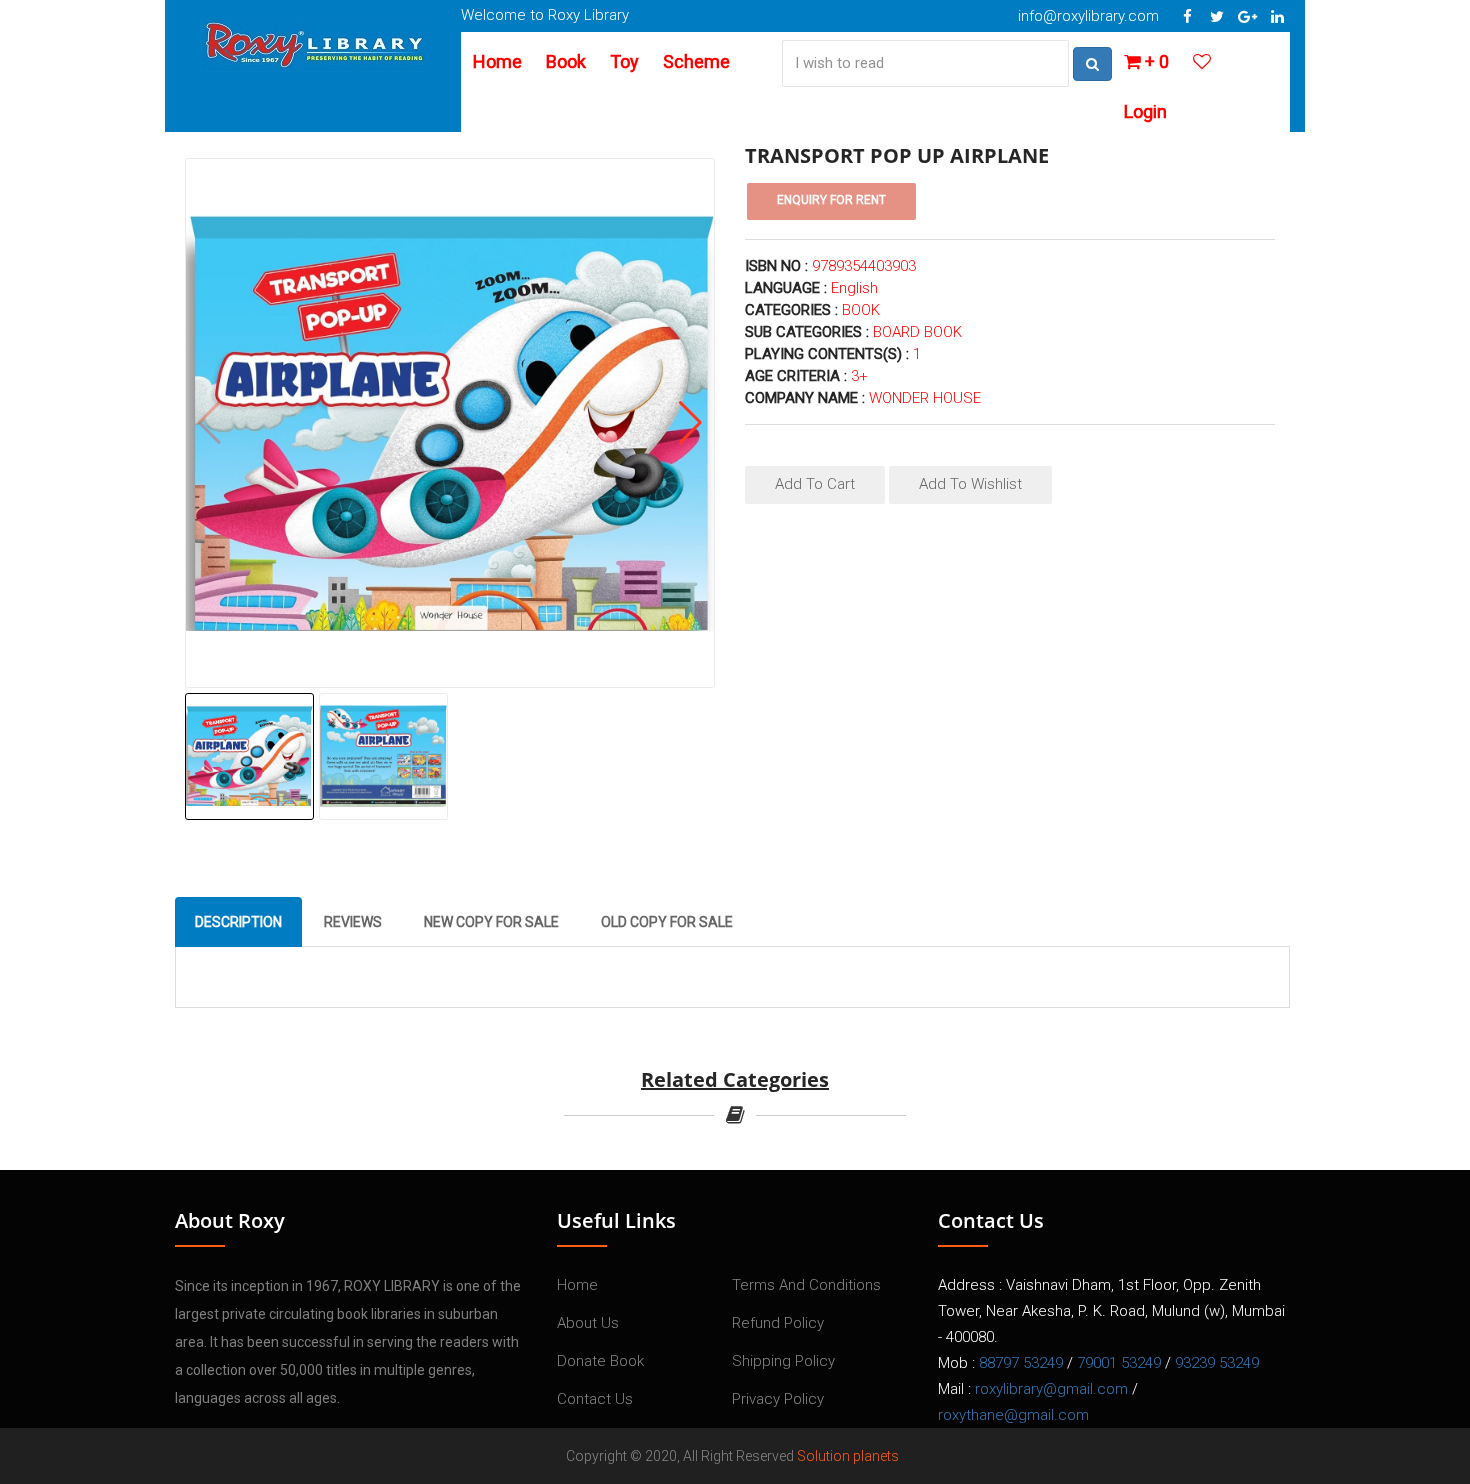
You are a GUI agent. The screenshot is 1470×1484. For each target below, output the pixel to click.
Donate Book (600, 1361)
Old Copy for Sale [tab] (667, 922)
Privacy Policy (778, 1399)
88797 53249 (1021, 1363)
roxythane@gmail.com (1013, 1415)
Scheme (696, 61)
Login (1145, 111)
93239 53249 (1217, 1363)
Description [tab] (238, 922)
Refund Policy (778, 1323)
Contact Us (595, 1399)
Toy (624, 61)
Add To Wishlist (970, 484)
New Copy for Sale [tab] (491, 922)
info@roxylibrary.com (1088, 16)
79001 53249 (1119, 1363)
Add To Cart (815, 484)
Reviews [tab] (353, 922)
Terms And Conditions (806, 1285)
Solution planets (848, 1456)
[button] (690, 423)
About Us (588, 1323)
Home (497, 61)
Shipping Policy (783, 1361)
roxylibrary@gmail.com (1051, 1389)
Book (566, 61)
